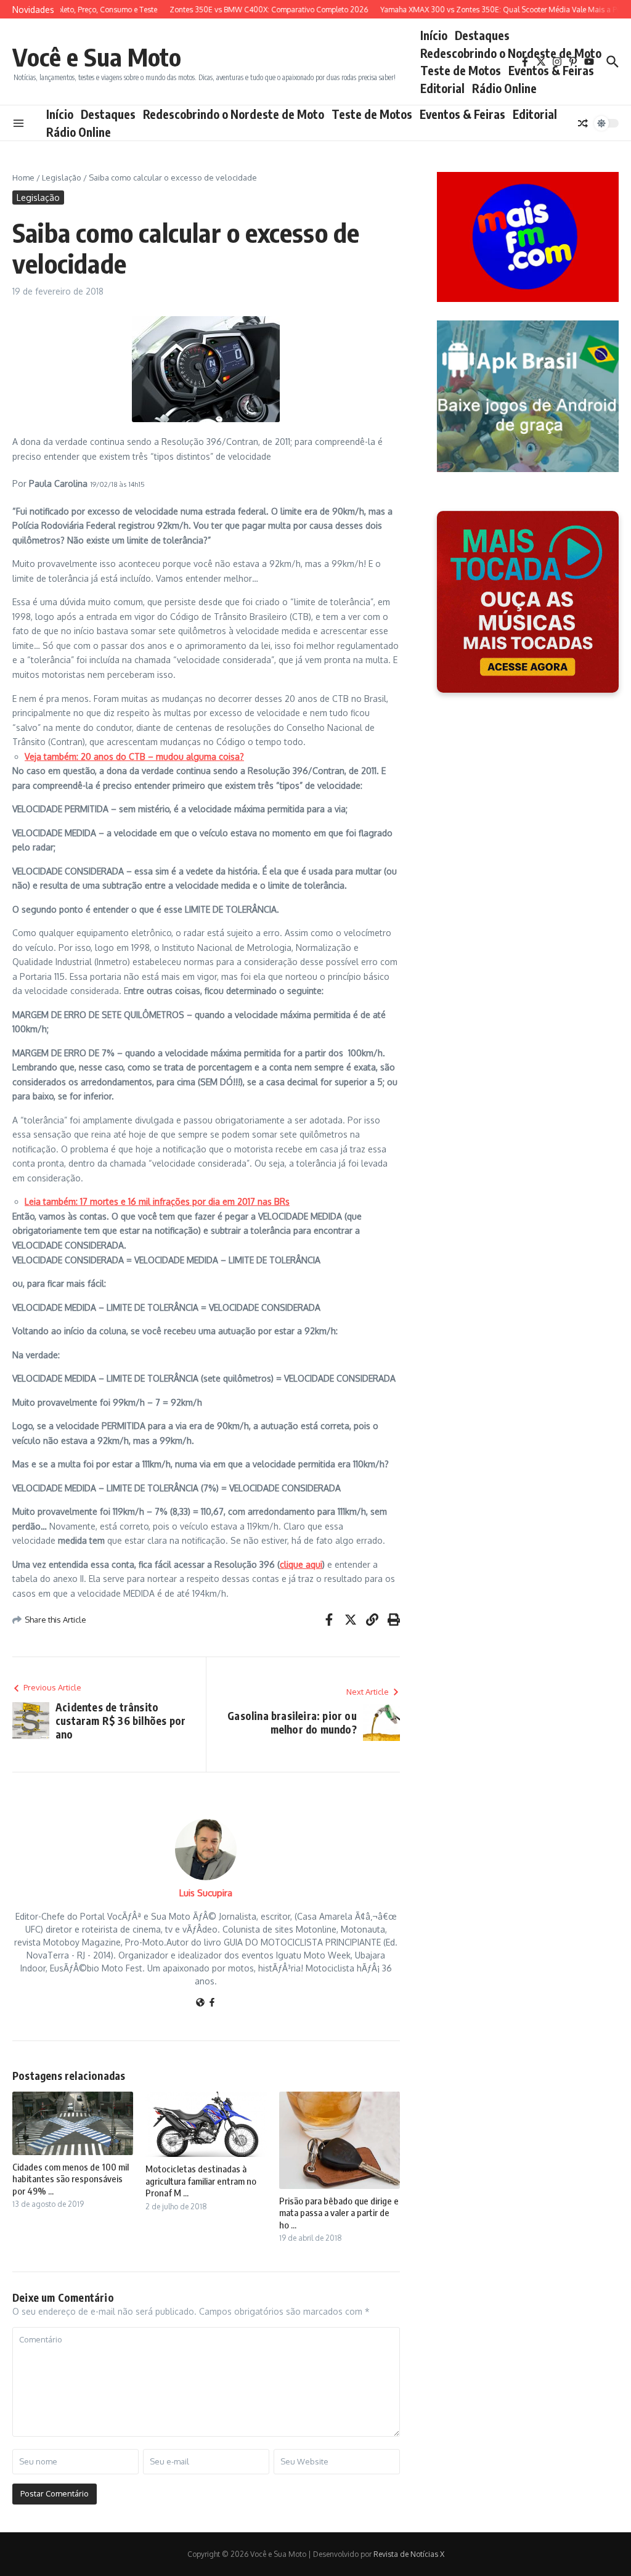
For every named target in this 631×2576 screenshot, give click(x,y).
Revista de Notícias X (409, 2554)
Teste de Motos (461, 70)
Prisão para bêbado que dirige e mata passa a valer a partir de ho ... (339, 2213)
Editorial (442, 88)
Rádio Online (504, 88)
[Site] (200, 2003)
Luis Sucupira (206, 1893)
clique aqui (301, 1564)
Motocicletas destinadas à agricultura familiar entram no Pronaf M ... (201, 2181)
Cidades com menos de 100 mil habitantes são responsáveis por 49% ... (71, 2179)
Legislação (62, 177)
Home (23, 177)
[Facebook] (212, 2003)
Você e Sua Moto (97, 57)
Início (434, 35)
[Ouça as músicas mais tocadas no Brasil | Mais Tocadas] (528, 602)
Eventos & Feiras (551, 70)
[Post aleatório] (583, 123)
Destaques (482, 35)
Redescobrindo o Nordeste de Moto (511, 53)
